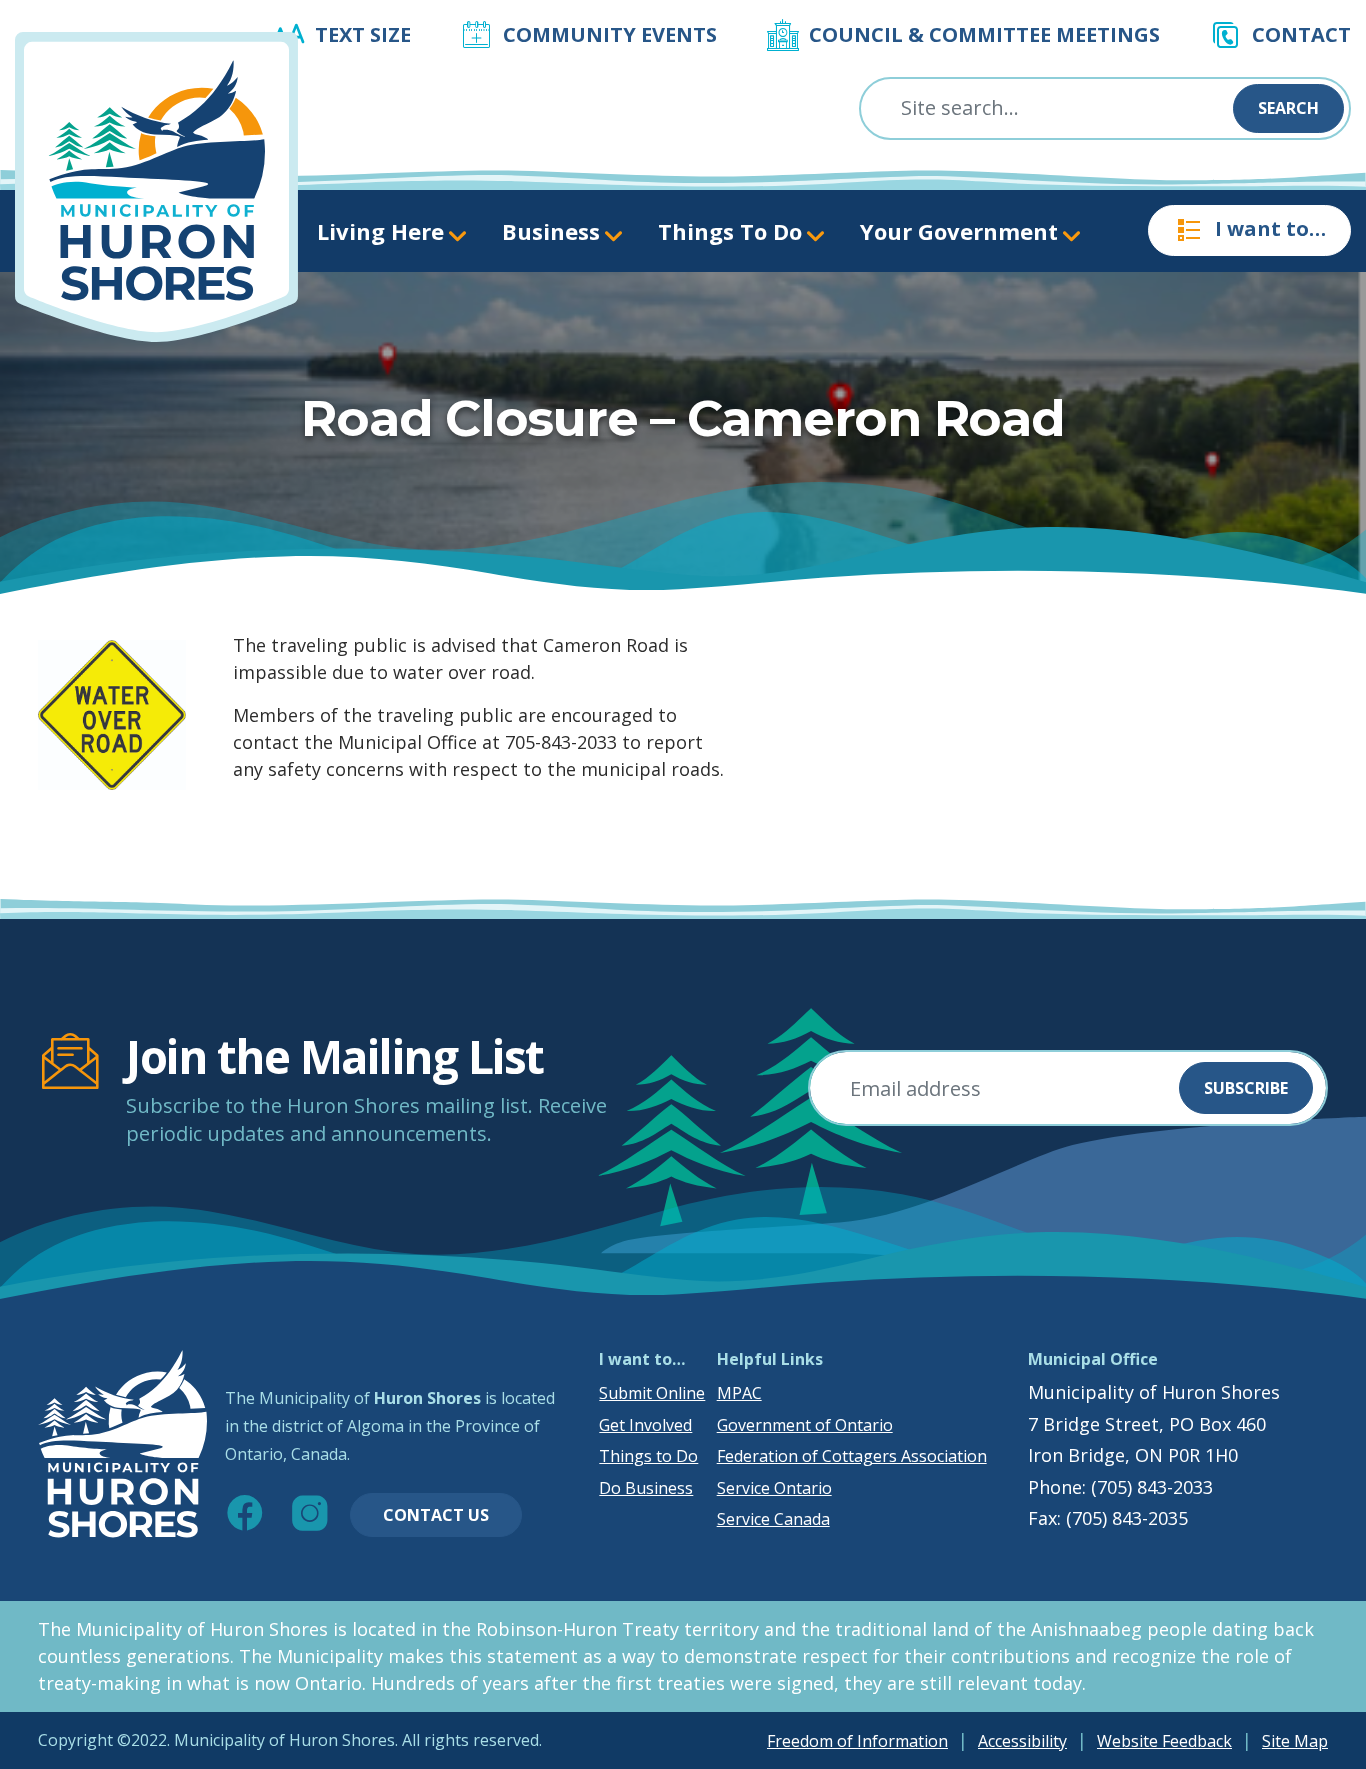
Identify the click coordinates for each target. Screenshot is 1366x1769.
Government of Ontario (805, 1425)
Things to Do (648, 1456)
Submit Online (652, 1393)
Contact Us (436, 1515)
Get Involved (645, 1425)
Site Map (1295, 1741)
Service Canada (773, 1519)
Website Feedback (1164, 1741)
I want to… (1270, 228)
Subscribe (1246, 1088)
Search (1288, 108)
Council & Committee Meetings (984, 34)
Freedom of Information (857, 1741)
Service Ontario (774, 1488)
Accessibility (1022, 1741)
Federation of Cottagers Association (852, 1456)
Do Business (646, 1488)
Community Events (610, 34)
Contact (1301, 34)
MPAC (739, 1393)
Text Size (363, 34)
